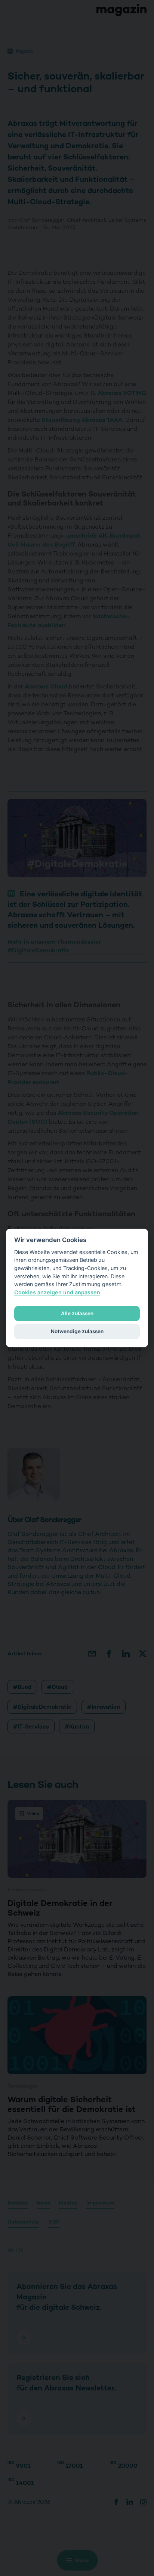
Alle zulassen (77, 1313)
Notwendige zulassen (77, 1331)
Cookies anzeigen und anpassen (57, 1292)
